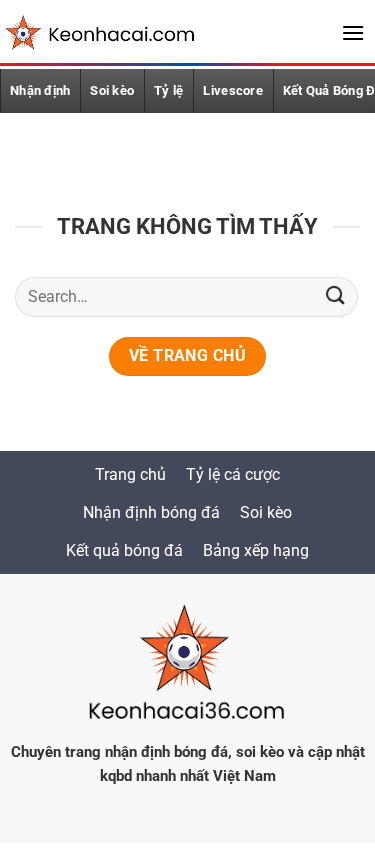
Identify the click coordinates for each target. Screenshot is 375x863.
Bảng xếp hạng (256, 550)
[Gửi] (336, 296)
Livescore (232, 90)
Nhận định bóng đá (151, 512)
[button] (353, 32)
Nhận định (40, 90)
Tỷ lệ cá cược (233, 474)
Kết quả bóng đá (124, 550)
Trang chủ (130, 474)
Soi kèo (112, 90)
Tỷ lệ (168, 90)
